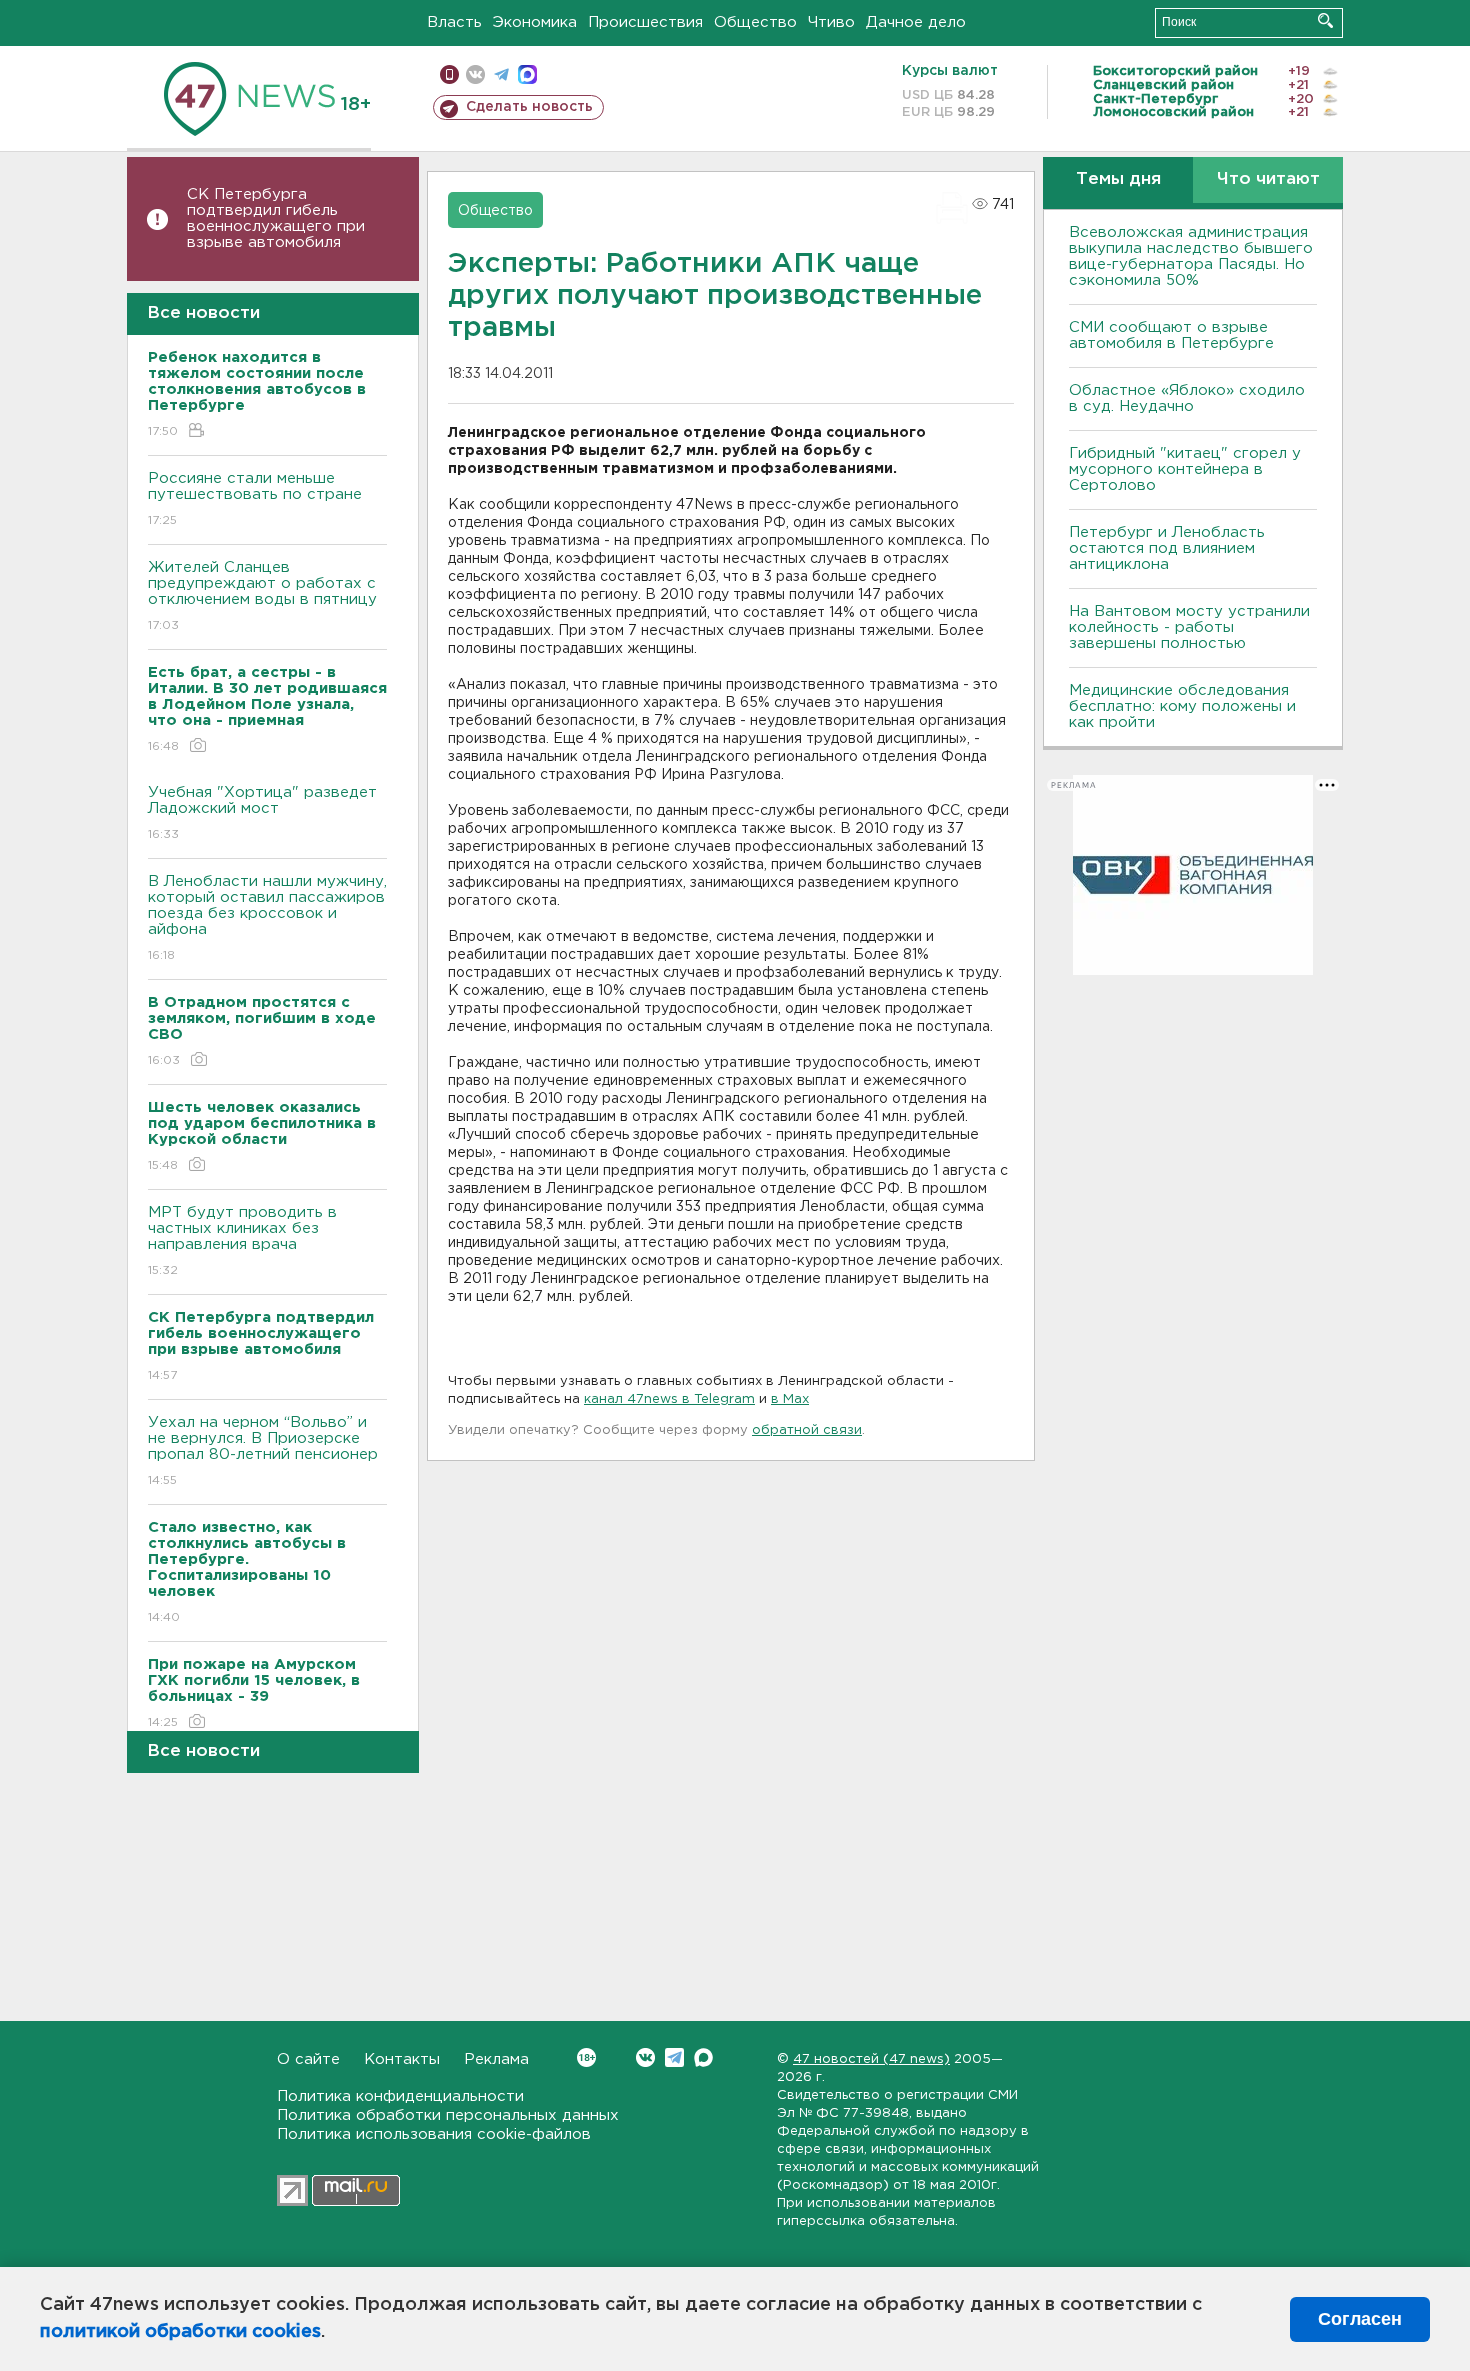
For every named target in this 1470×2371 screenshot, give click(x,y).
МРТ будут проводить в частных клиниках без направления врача (242, 1241)
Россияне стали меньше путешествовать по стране (255, 499)
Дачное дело (916, 22)
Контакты (402, 2059)
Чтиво (831, 22)
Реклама (496, 2059)
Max (703, 2057)
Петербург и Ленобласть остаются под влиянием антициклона (1167, 548)
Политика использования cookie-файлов (434, 2134)
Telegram (674, 2057)
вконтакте (475, 74)
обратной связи (807, 1430)
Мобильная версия (449, 74)
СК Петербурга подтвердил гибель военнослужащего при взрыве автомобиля (276, 218)
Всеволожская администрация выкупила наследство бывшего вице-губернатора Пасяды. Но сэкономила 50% (1191, 256)
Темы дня (1118, 179)
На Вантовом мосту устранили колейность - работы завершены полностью (1189, 627)
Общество (755, 22)
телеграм (501, 74)
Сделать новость (529, 107)
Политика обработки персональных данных (448, 2115)
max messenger (527, 74)
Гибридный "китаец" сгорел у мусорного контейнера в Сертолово (1185, 469)
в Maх (790, 1399)
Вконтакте (645, 2057)
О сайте (308, 2059)
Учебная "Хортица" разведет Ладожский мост (262, 813)
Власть (454, 22)
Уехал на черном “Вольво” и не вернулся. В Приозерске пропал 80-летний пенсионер (263, 1451)
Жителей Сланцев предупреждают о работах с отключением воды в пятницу (265, 596)
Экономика (535, 22)
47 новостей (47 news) (871, 2059)
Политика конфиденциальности (400, 2096)
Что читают (1268, 179)
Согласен (1360, 2319)
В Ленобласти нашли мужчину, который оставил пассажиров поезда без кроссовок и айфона (267, 918)
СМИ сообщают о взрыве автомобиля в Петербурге (1171, 335)
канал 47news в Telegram (669, 1399)
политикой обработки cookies (180, 2332)
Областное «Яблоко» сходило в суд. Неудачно (1187, 398)
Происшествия (645, 22)
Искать (1325, 20)
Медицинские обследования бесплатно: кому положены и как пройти (1182, 706)
